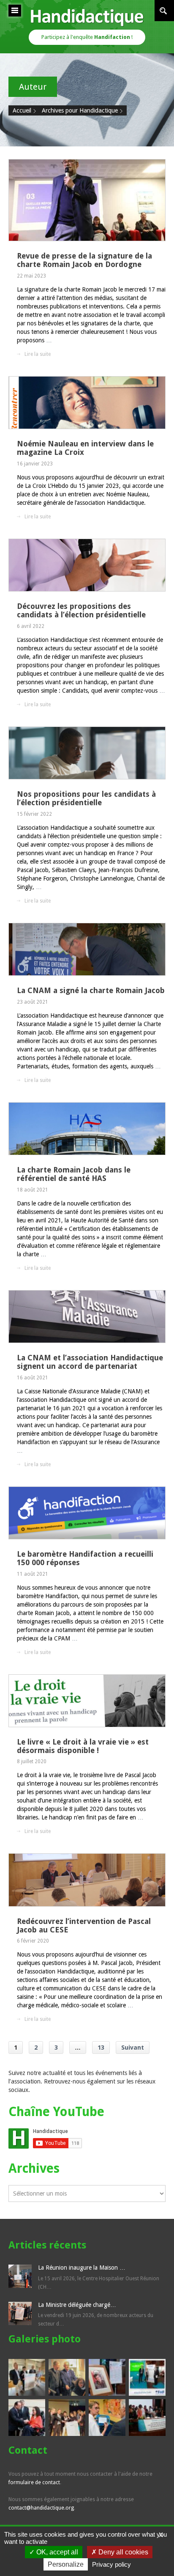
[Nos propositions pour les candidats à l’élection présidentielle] (87, 753)
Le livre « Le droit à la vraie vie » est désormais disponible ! (83, 1746)
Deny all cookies (122, 2552)
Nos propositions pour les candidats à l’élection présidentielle (86, 798)
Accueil (22, 110)
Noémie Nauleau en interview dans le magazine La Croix (85, 448)
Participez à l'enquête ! (87, 37)
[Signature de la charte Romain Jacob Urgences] (67, 2418)
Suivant (133, 2048)
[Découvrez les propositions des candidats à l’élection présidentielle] (87, 565)
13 (101, 2048)
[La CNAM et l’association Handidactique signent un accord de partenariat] (87, 1317)
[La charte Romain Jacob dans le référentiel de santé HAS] (87, 1129)
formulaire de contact (34, 2482)
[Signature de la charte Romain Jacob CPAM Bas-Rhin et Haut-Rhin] (27, 2377)
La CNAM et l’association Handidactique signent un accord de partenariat (90, 1362)
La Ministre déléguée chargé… (77, 2305)
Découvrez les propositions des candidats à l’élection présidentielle (81, 610)
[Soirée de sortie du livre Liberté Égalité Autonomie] (67, 2377)
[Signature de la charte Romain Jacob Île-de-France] (107, 2377)
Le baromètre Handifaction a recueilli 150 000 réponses (85, 1558)
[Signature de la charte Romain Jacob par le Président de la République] (27, 2418)
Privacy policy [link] (111, 2564)
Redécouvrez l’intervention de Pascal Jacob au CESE (84, 1925)
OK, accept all (56, 2552)
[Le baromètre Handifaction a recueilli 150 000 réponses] (87, 1513)
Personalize (66, 2564)
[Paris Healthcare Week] (147, 2377)
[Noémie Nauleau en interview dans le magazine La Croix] (87, 403)
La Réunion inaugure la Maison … (82, 2268)
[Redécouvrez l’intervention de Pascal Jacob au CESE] (87, 1880)
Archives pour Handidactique (80, 110)
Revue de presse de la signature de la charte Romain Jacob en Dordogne (84, 260)
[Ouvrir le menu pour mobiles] (15, 11)
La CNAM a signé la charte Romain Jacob (91, 990)
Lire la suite (38, 354)
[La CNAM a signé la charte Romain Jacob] (87, 949)
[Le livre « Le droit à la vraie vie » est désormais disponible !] (87, 1701)
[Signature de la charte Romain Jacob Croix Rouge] (107, 2418)
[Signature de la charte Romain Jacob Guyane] (147, 2418)
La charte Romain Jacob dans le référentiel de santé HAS (74, 1174)
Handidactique (87, 17)
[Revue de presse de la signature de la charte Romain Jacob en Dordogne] (87, 200)
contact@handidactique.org (41, 2508)
